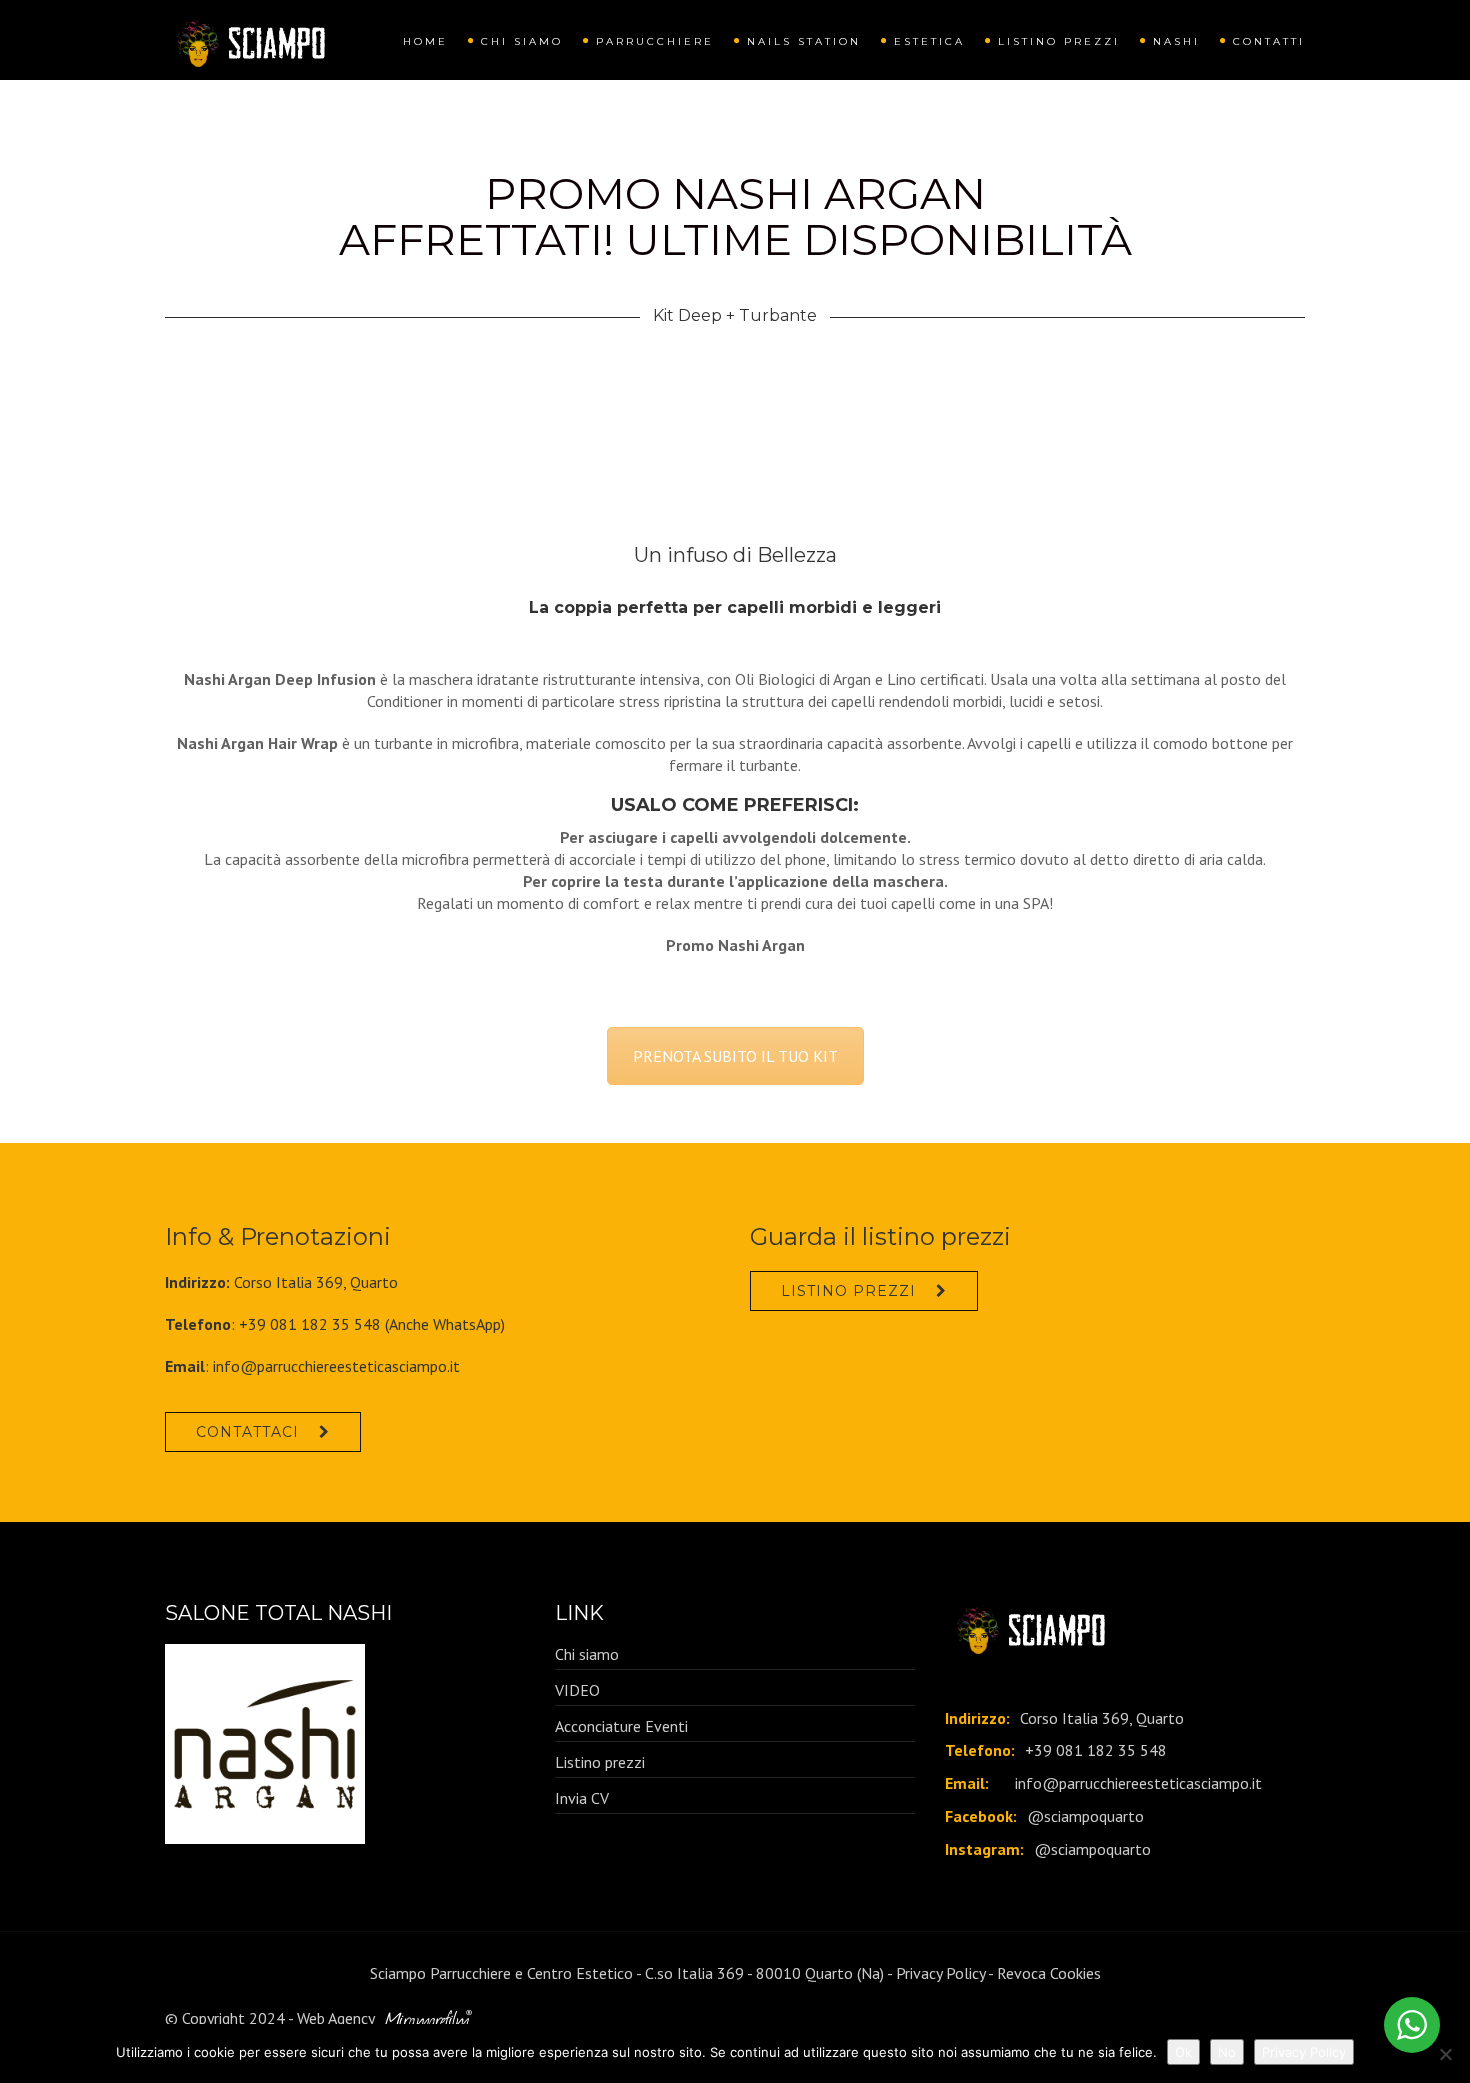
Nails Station (804, 41)
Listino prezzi (1059, 41)
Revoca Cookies (1049, 1973)
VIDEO (577, 1690)
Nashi (1176, 41)
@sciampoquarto (1085, 1816)
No (1227, 2052)
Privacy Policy (940, 1973)
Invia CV (582, 1798)
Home (425, 41)
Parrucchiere (655, 41)
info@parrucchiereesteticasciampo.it (336, 1366)
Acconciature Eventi (621, 1726)
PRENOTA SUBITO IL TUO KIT (735, 1056)
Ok (1183, 2052)
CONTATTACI (247, 1432)
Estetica (929, 41)
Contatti (1269, 41)
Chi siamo (522, 41)
